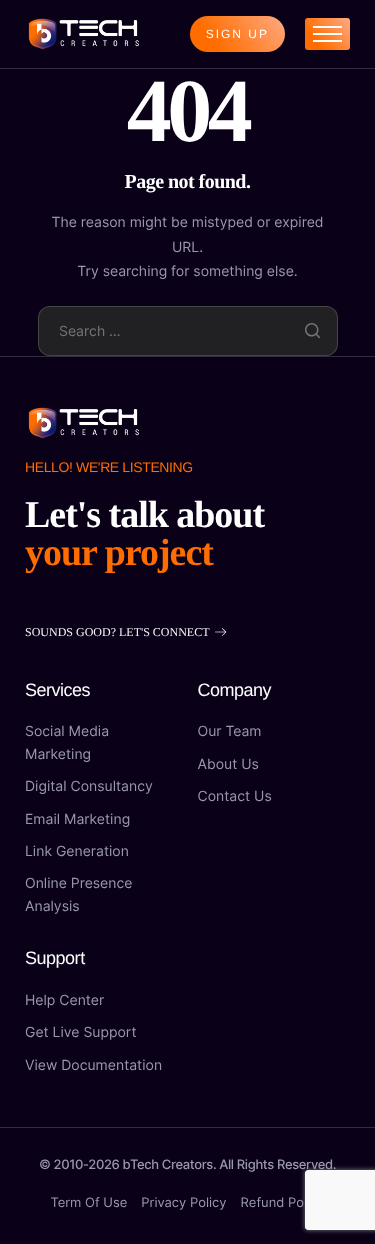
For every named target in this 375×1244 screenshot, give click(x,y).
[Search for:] (188, 330)
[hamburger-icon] (327, 34)
